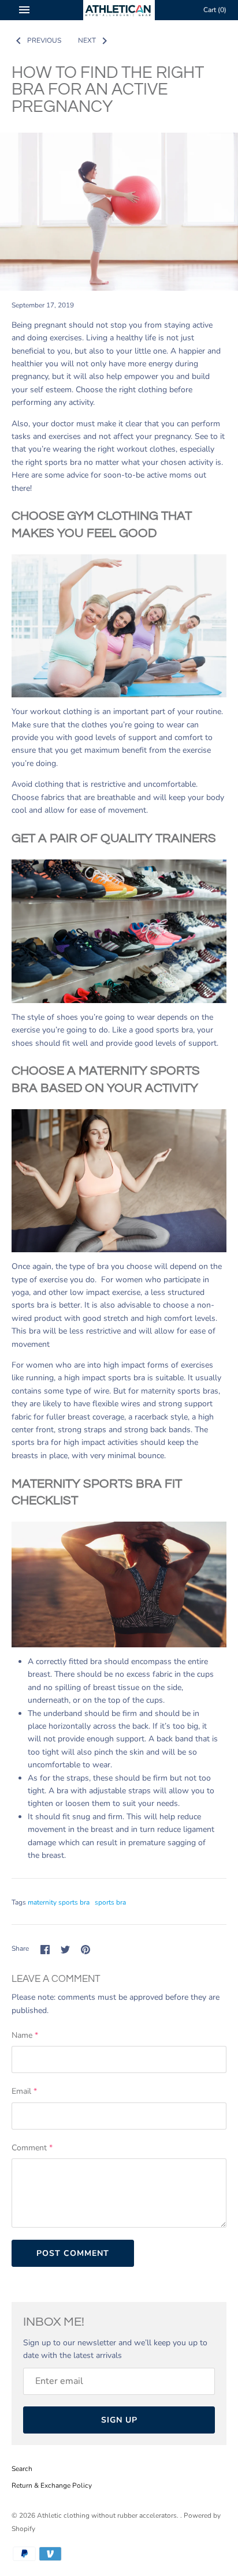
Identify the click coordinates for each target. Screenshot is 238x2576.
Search (22, 2469)
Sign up (119, 2420)
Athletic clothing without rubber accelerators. (109, 2515)
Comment (32, 2148)
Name (25, 2035)
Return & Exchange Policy (52, 2485)
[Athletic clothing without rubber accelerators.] (119, 10)
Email (24, 2091)
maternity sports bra (59, 1902)
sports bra (110, 1902)
